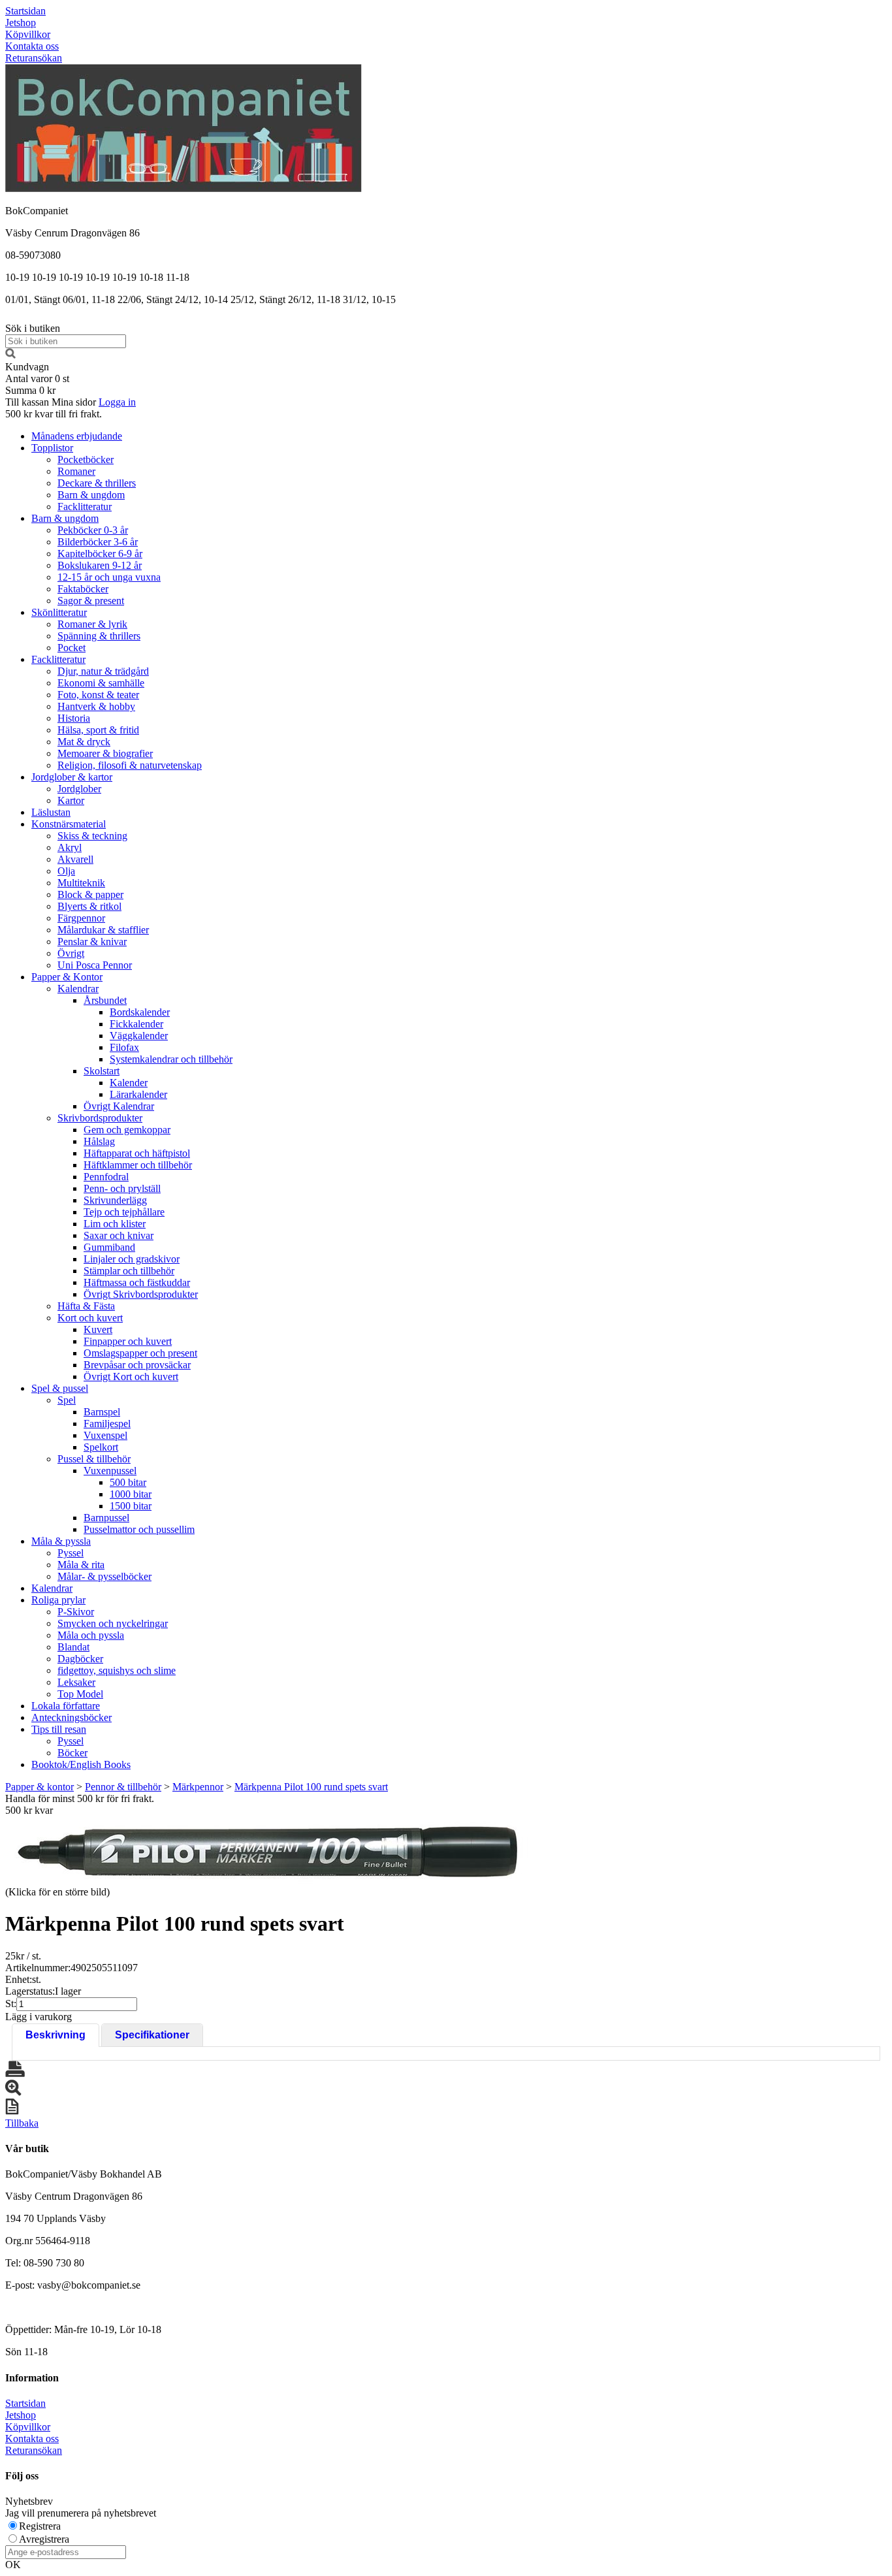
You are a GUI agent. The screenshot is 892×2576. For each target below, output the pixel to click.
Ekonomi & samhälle (101, 683)
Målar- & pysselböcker (104, 1576)
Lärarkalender (138, 1094)
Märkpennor (198, 1787)
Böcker (72, 1753)
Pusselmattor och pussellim (139, 1529)
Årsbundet (105, 1000)
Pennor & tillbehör (123, 1787)
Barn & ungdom (91, 495)
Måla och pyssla (91, 1635)
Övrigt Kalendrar (119, 1106)
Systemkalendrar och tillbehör (171, 1059)
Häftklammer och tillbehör (138, 1165)
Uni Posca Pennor (95, 965)
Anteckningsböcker (72, 1717)
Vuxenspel (105, 1435)
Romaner (76, 471)
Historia (74, 718)
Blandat (73, 1647)
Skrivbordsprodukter (100, 1118)
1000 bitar (131, 1494)
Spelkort (101, 1447)
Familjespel (107, 1424)
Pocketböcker (86, 459)
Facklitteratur (85, 507)
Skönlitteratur (59, 612)
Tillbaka (22, 2123)
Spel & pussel (60, 1388)
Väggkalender (139, 1036)
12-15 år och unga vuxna (109, 577)
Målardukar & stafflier (103, 930)
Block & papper (90, 894)
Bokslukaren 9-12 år (100, 565)
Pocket (72, 648)
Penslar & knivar (92, 942)
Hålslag (99, 1141)
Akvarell (75, 859)
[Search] (10, 355)
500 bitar (128, 1482)
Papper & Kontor (67, 977)
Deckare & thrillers (97, 483)
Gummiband (109, 1247)
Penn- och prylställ (122, 1188)
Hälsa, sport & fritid (98, 730)
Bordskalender (140, 1012)
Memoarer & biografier (105, 753)
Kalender (129, 1083)
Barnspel (102, 1412)
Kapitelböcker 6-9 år (100, 554)
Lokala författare (66, 1706)
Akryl (70, 847)
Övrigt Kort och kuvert (131, 1377)
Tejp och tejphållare (124, 1212)
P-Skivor (76, 1612)
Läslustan (51, 812)
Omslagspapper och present (140, 1353)
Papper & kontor (40, 1787)
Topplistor (52, 448)
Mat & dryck (84, 742)
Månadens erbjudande (77, 436)
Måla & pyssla (61, 1541)
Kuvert (98, 1329)
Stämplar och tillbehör (129, 1271)
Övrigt (71, 953)
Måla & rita (81, 1565)
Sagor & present (91, 601)
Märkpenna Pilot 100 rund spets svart (311, 1787)
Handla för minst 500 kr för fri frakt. (80, 1804)
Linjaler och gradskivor (132, 1259)
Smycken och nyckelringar (113, 1623)
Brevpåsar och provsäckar (137, 1365)
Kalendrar (78, 989)
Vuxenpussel (110, 1471)
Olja (66, 871)
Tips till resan (59, 1729)
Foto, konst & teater (98, 695)
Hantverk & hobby (96, 706)
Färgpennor (81, 918)
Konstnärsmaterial (69, 824)
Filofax (124, 1047)
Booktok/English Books (81, 1764)
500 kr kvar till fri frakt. (54, 414)
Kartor (71, 800)
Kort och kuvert (90, 1318)
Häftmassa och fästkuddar (137, 1282)
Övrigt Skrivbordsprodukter (141, 1294)
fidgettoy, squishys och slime (117, 1670)
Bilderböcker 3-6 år (98, 542)
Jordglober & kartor (72, 777)
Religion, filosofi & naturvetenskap (130, 765)
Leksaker (76, 1682)
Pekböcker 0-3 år (93, 530)
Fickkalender (136, 1024)
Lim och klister (115, 1224)
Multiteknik (81, 883)
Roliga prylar (58, 1600)
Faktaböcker (83, 589)
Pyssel (71, 1553)
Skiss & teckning (92, 836)
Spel (67, 1400)
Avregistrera (44, 2539)
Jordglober (79, 789)
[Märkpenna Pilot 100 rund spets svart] (266, 1850)
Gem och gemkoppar (127, 1130)
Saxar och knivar (119, 1235)
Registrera (40, 2526)
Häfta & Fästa (86, 1306)
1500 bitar (131, 1506)
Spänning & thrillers (99, 636)
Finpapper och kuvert (128, 1341)
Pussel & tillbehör (94, 1459)
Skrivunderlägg (115, 1200)
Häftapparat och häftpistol (137, 1153)
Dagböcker (80, 1659)
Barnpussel (106, 1518)
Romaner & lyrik (92, 624)
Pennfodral (106, 1177)
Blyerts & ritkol (89, 906)
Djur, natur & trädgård (103, 671)
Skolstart (102, 1071)
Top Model (80, 1694)
